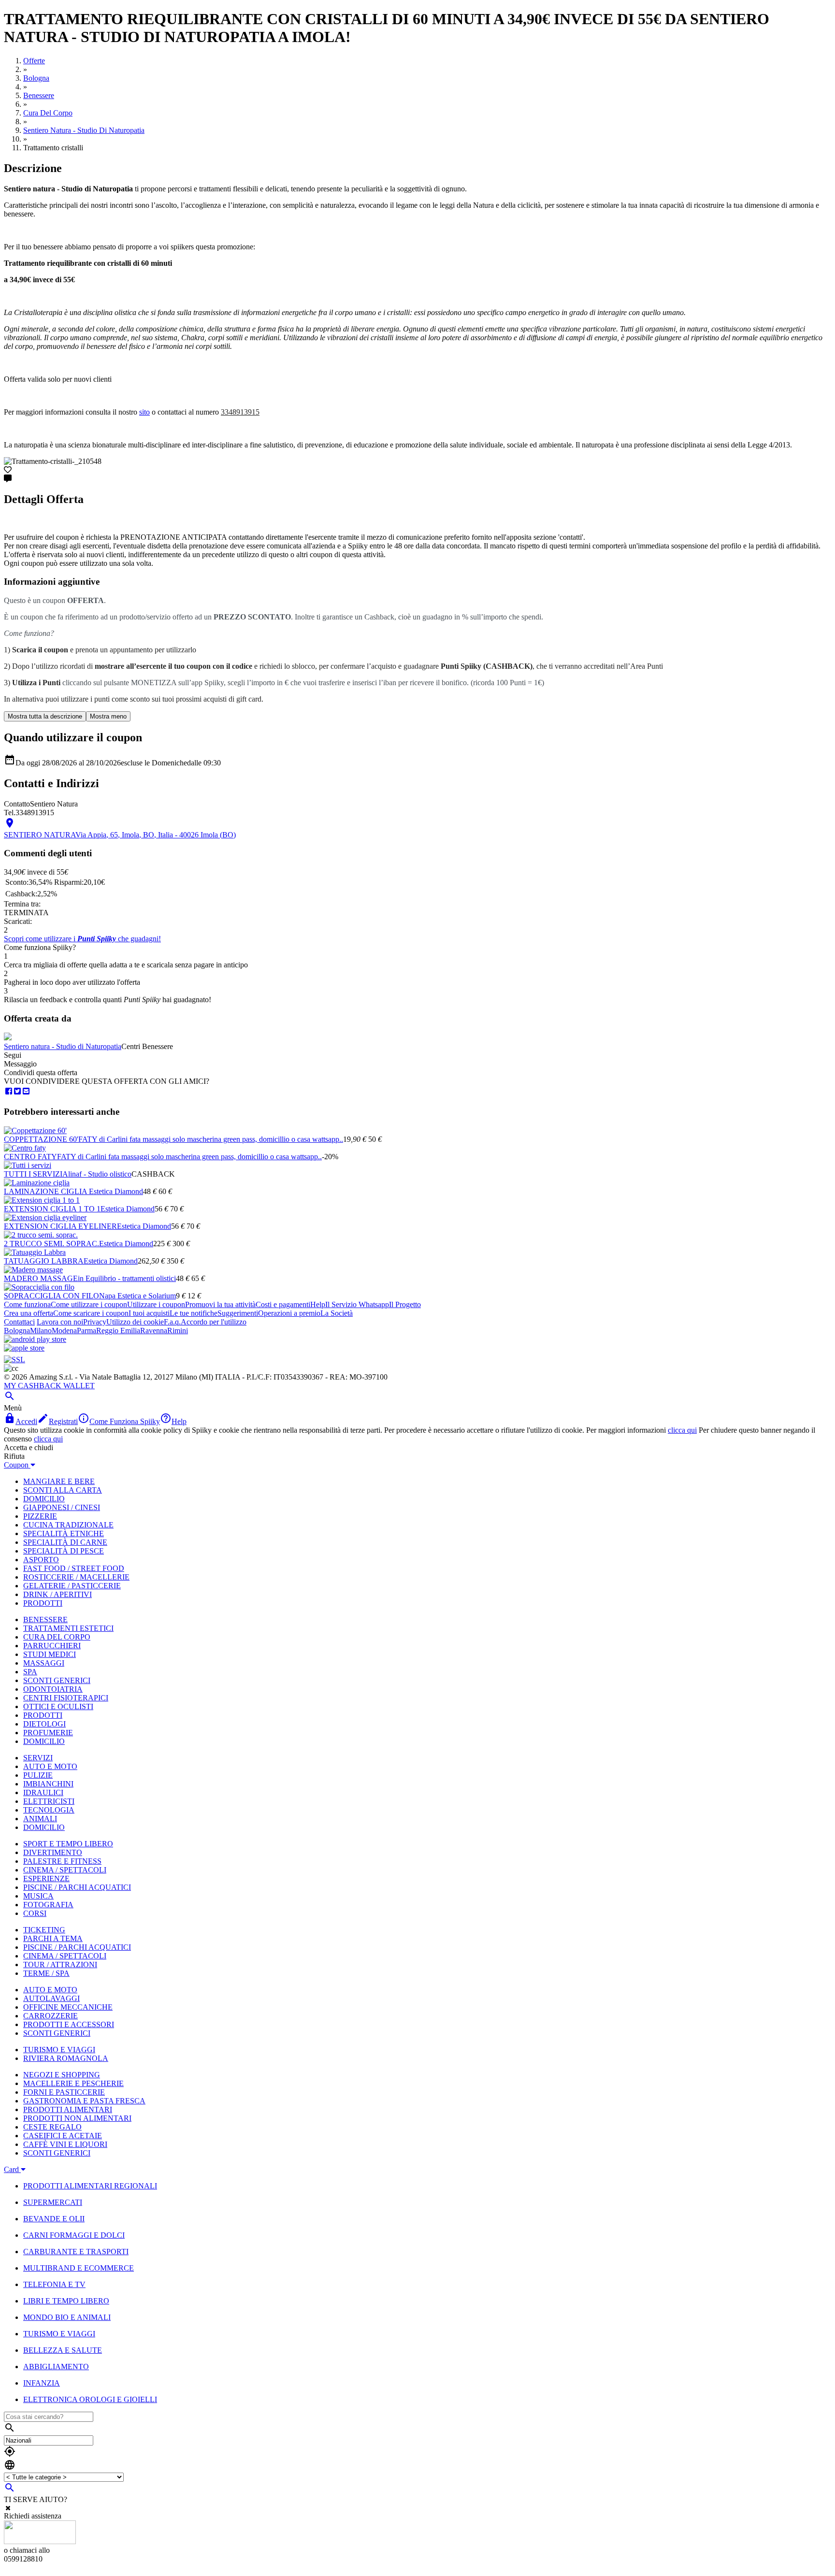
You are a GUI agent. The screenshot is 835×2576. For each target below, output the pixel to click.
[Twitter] (17, 1091)
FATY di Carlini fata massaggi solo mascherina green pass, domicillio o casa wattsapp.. (211, 1139)
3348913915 (240, 412)
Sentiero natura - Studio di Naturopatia (63, 1046)
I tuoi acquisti (149, 1313)
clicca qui (682, 1430)
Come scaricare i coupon (91, 1313)
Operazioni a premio (289, 1313)
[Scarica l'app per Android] (35, 1339)
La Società (337, 1313)
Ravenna (154, 1331)
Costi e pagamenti (283, 1304)
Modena (64, 1331)
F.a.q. (172, 1322)
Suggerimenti (238, 1313)
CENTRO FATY (30, 1157)
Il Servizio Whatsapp (357, 1304)
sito (144, 412)
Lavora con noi (60, 1322)
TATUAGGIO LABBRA (44, 1261)
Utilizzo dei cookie (135, 1322)
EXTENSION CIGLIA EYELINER (60, 1226)
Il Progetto (405, 1304)
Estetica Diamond (116, 1191)
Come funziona (27, 1304)
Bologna (17, 1331)
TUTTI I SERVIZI (33, 1174)
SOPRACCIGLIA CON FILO (51, 1296)
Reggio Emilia (118, 1331)
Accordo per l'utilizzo (214, 1322)
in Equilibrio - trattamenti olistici (127, 1278)
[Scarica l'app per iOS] (24, 1348)
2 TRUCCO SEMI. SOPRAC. (51, 1244)
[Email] (26, 1091)
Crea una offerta (29, 1313)
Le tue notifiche (194, 1313)
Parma (86, 1331)
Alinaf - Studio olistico (97, 1174)
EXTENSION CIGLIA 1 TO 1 (52, 1209)
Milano (41, 1331)
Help (318, 1304)
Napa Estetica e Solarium (137, 1296)
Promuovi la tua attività (220, 1304)
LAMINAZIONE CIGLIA (46, 1191)
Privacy (95, 1322)
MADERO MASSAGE (41, 1278)
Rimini (178, 1331)
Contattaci (19, 1322)
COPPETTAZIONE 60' (41, 1139)
